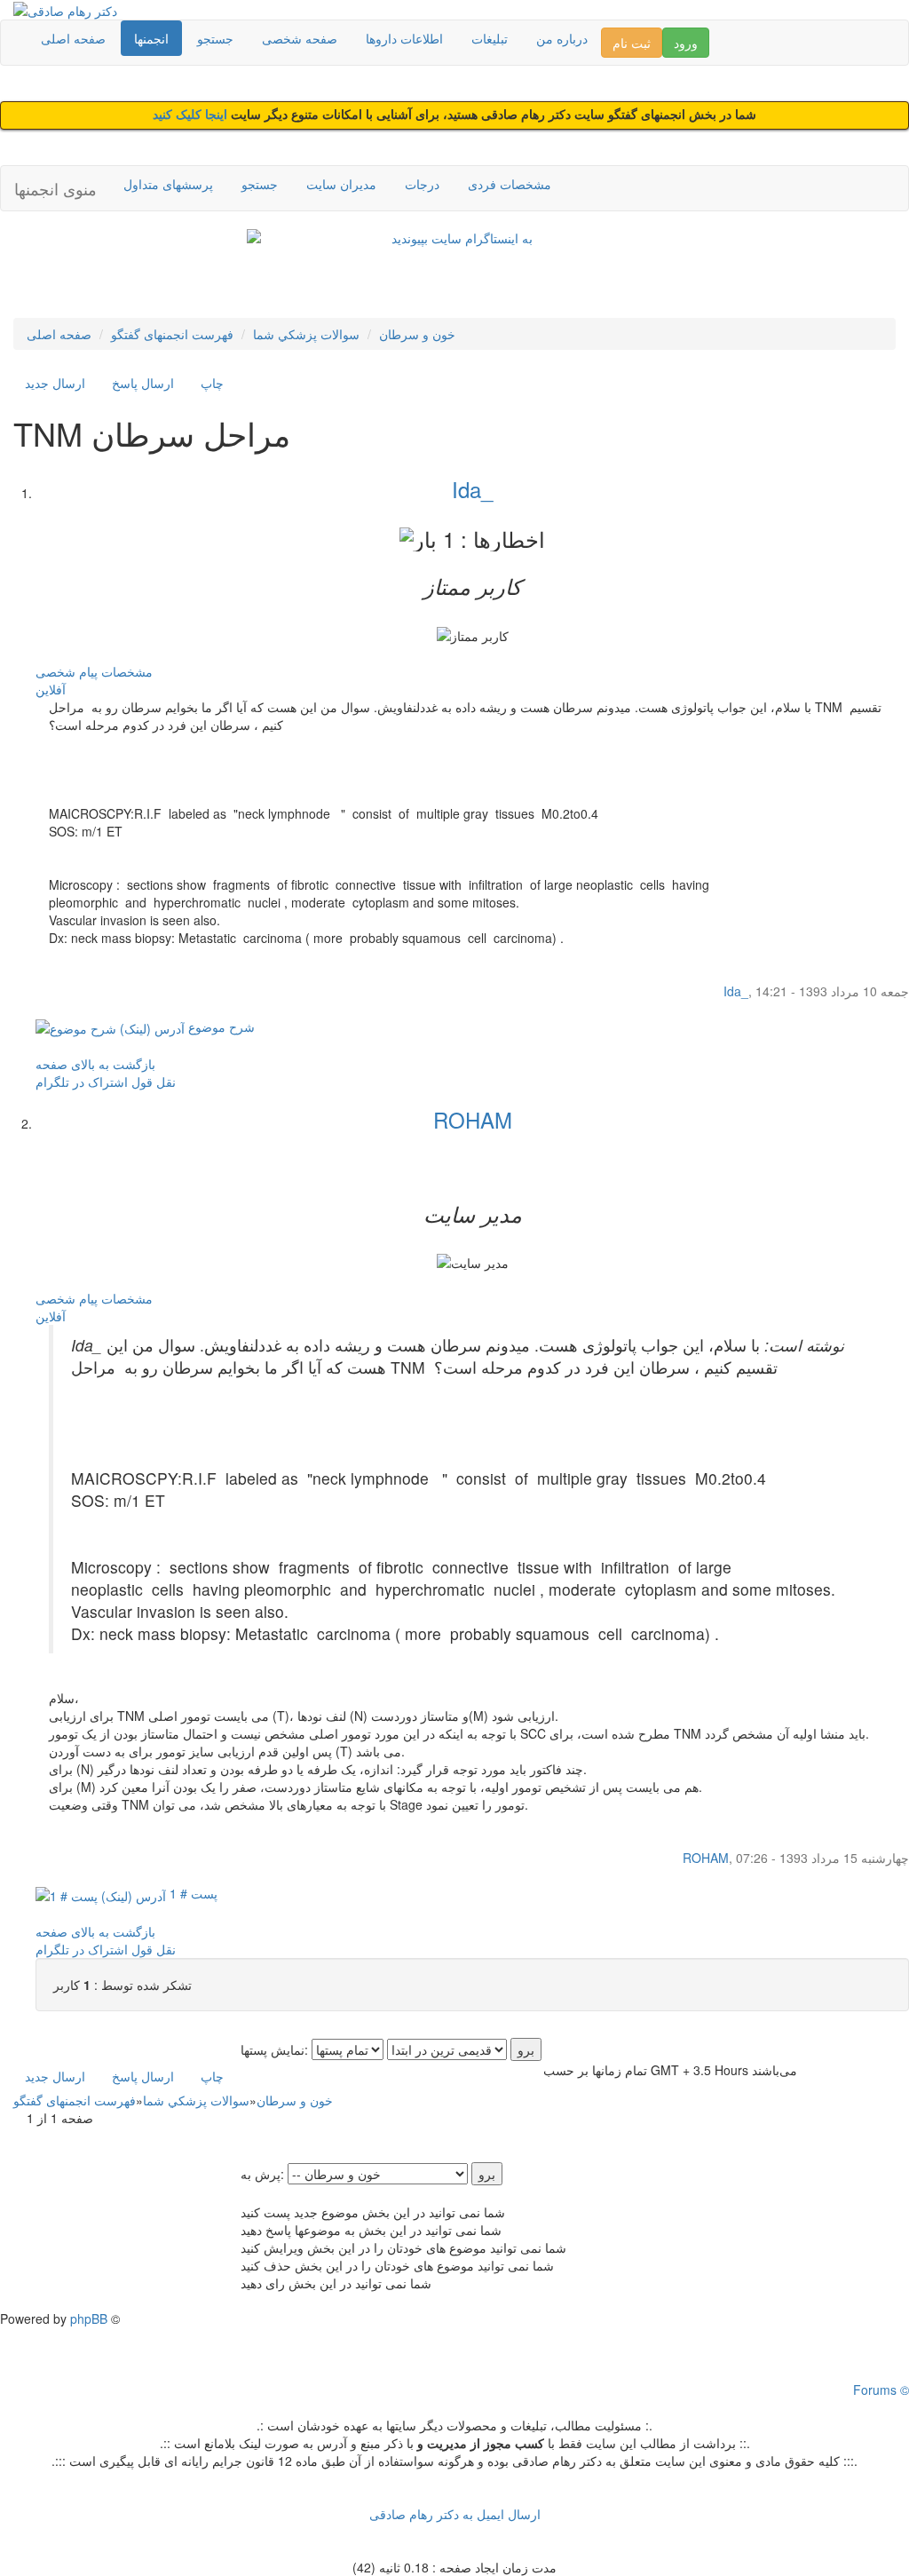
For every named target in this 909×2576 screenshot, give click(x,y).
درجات (422, 184)
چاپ (212, 383)
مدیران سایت (341, 184)
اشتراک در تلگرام (82, 1082)
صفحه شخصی (300, 38)
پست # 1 (192, 1893)
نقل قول (154, 1082)
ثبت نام (632, 43)
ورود (686, 43)
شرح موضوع (220, 1026)
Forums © (881, 2390)
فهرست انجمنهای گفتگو (172, 334)
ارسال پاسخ (143, 383)
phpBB (89, 2318)
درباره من (562, 38)
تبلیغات (490, 38)
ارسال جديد (55, 383)
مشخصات (127, 671)
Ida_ (472, 489)
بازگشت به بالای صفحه (95, 1064)
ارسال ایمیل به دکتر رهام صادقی (455, 2514)
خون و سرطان (417, 334)
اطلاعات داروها (404, 38)
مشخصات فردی (510, 184)
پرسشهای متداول (168, 184)
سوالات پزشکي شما (306, 334)
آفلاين (51, 689)
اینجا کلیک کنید (192, 115)
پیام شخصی (67, 671)
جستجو (215, 38)
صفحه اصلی (73, 38)
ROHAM (473, 1119)
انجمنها (151, 38)
